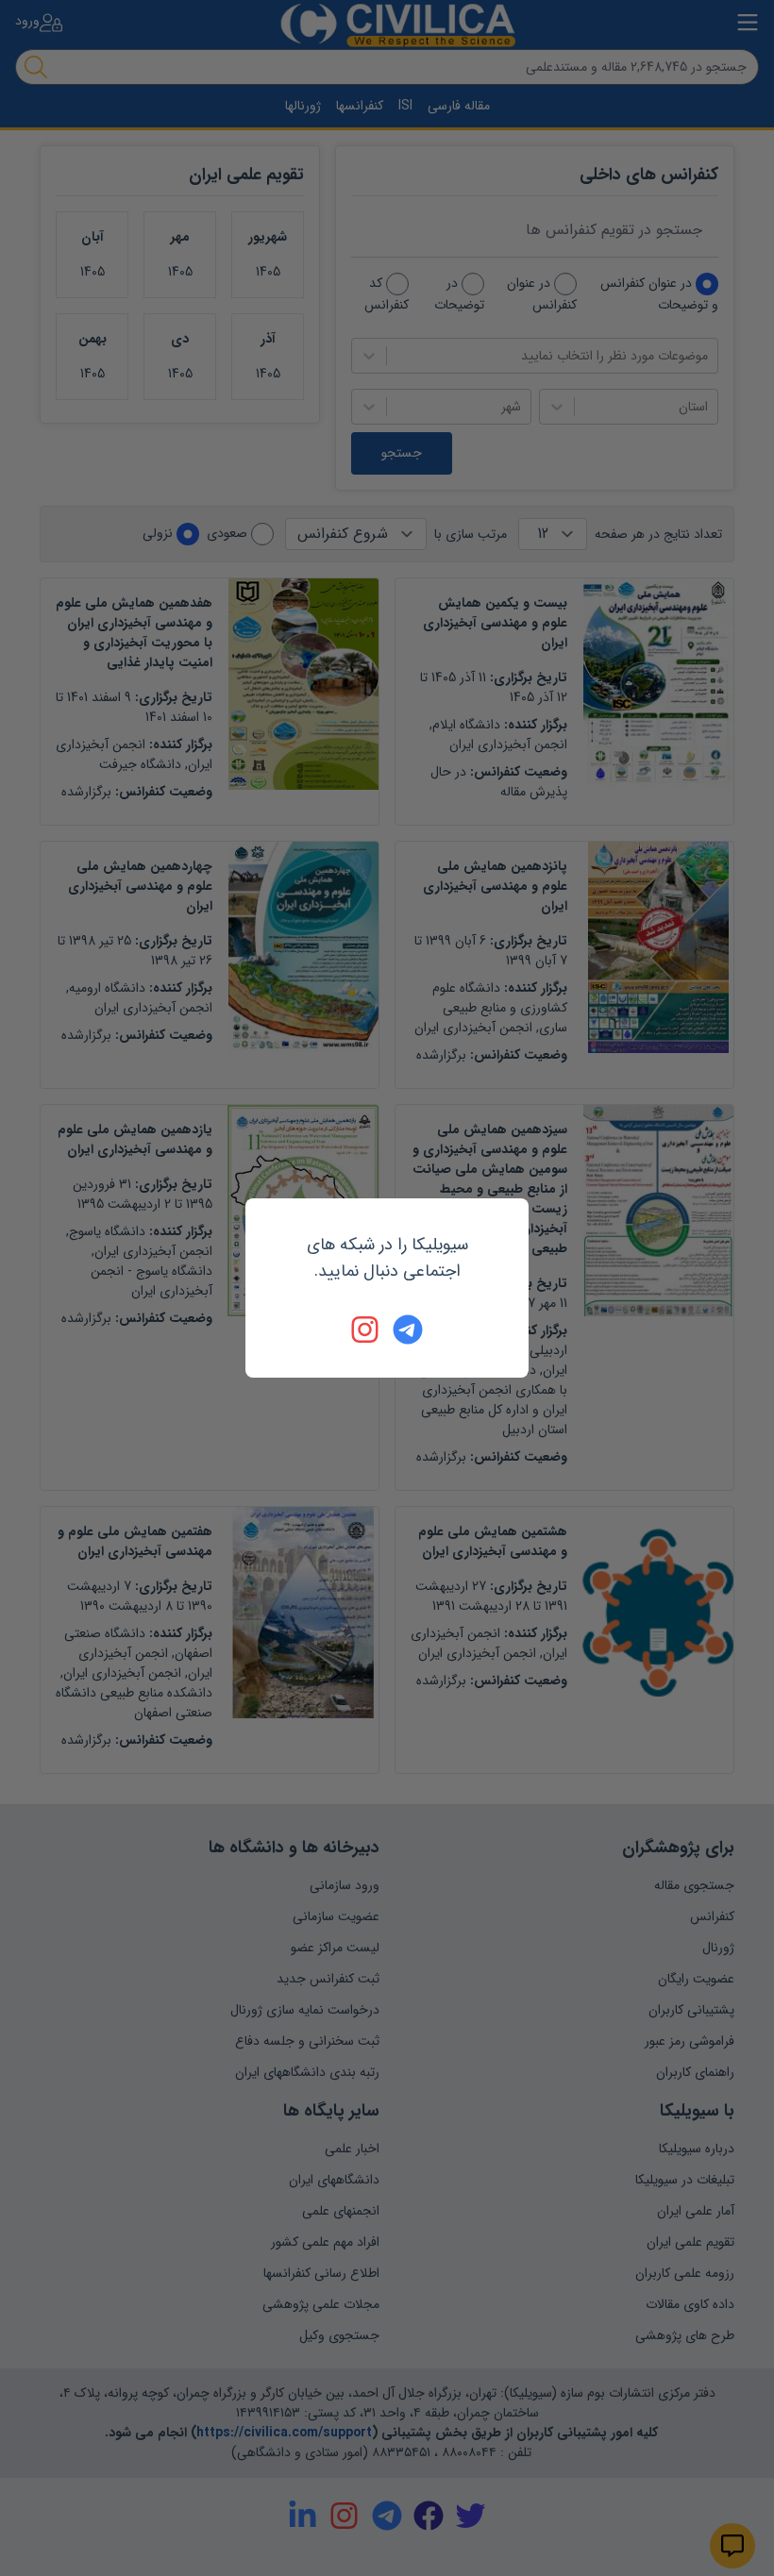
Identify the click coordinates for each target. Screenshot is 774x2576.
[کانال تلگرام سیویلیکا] (408, 1330)
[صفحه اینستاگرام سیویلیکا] (366, 1330)
